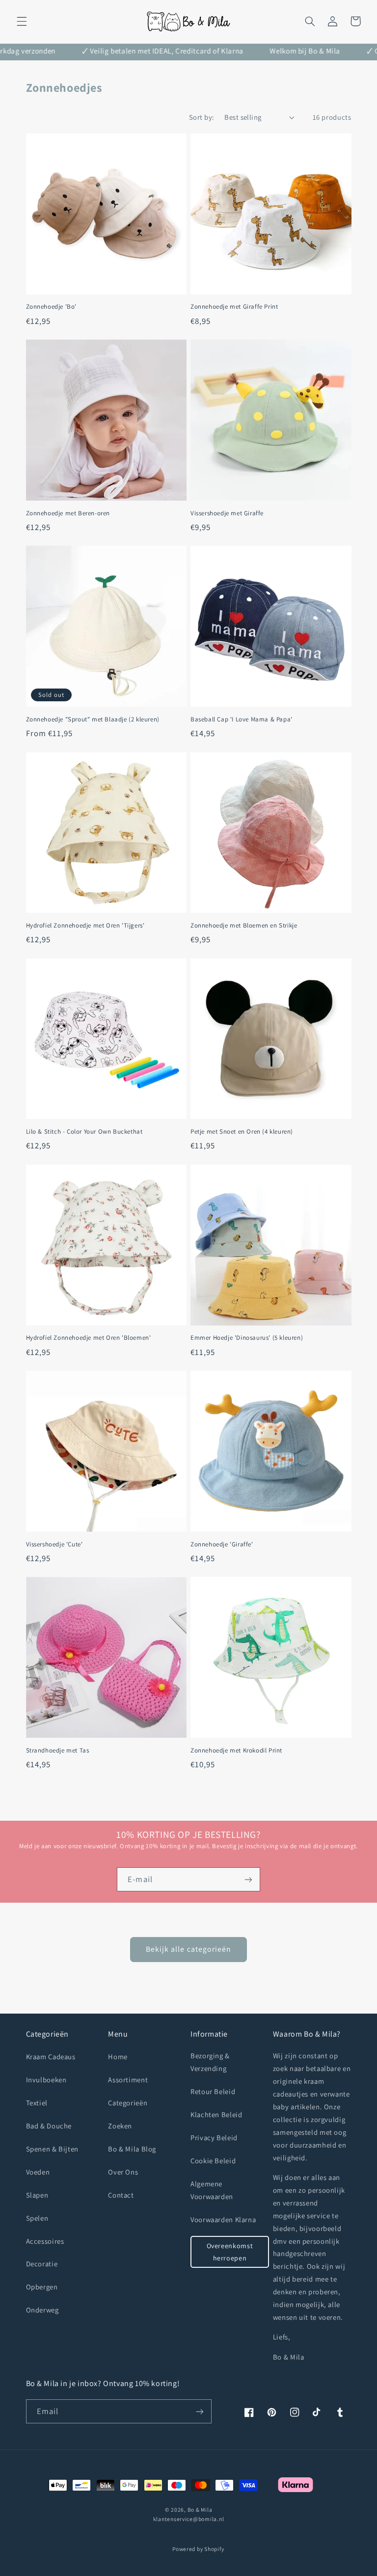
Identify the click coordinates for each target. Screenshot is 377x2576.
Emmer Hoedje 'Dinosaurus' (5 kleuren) (247, 1338)
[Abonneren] (248, 1879)
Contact (121, 2195)
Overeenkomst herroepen (230, 2252)
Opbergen (42, 2287)
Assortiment (128, 2080)
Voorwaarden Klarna (223, 2219)
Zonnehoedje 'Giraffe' (222, 1544)
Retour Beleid (213, 2091)
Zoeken (120, 2126)
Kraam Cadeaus (51, 2057)
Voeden (38, 2172)
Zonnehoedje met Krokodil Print (236, 1751)
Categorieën (128, 2103)
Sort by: (202, 117)
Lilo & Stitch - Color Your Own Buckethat (84, 1132)
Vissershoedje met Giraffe (227, 513)
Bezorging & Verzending (210, 2062)
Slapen (37, 2195)
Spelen (37, 2218)
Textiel (37, 2103)
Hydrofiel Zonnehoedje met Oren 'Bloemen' (89, 1338)
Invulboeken (46, 2080)
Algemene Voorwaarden (212, 2190)
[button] (22, 21)
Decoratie (42, 2264)
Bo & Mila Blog (132, 2149)
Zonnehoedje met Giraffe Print (234, 307)
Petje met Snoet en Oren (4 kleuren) (242, 1132)
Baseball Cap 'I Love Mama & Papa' (242, 719)
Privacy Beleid (214, 2138)
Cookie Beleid (213, 2161)
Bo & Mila (200, 2510)
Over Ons (123, 2172)
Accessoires (45, 2241)
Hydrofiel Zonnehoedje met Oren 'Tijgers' (85, 926)
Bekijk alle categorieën (188, 1949)
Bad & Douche (49, 2126)
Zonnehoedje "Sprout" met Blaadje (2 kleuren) (93, 719)
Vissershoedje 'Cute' (54, 1544)
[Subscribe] (199, 2411)
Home (118, 2057)
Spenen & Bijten (52, 2149)
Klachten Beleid (216, 2114)
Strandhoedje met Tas (58, 1751)
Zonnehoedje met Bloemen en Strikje (244, 926)
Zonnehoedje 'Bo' (52, 307)
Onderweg (42, 2310)
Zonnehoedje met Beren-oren (68, 513)
